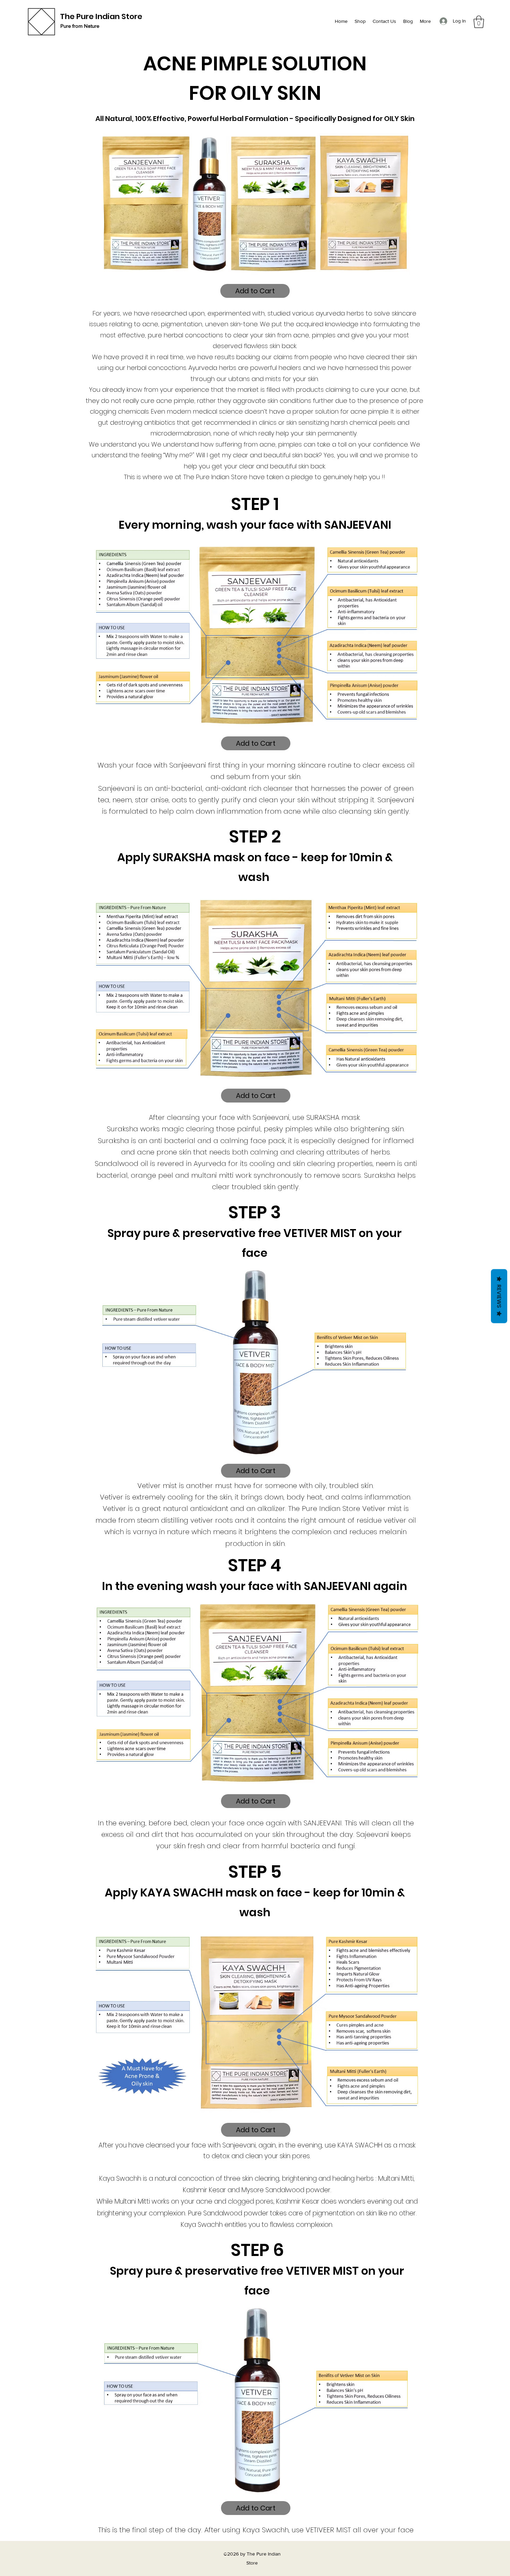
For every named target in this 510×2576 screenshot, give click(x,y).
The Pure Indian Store (101, 16)
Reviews (499, 1296)
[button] (479, 22)
